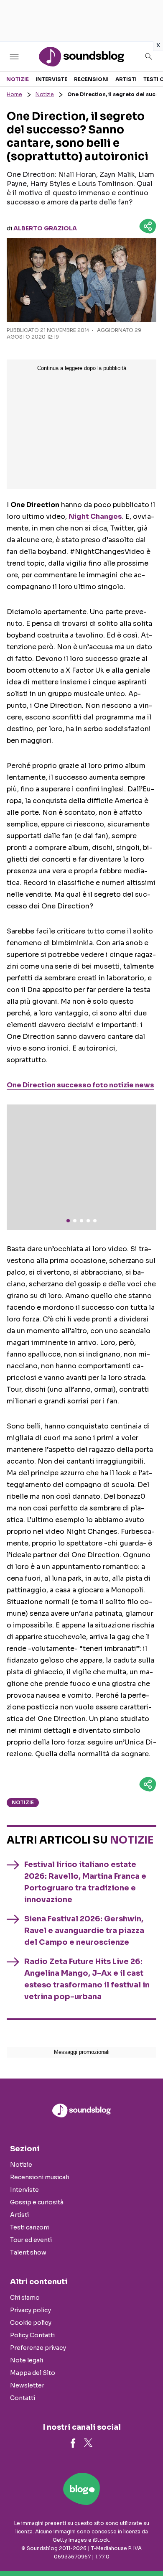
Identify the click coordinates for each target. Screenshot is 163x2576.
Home (14, 94)
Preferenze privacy (38, 2348)
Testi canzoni (29, 2227)
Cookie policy (31, 2323)
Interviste (51, 79)
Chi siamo (25, 2298)
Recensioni (91, 79)
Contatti (23, 2398)
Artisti (126, 79)
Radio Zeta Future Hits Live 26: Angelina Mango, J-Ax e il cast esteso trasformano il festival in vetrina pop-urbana (87, 1979)
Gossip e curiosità (37, 2202)
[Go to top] (146, 2548)
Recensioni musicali (39, 2177)
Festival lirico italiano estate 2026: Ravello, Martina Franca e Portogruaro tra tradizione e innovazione (85, 1882)
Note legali (27, 2360)
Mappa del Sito (33, 2373)
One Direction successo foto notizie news (80, 1085)
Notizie (18, 79)
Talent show (28, 2252)
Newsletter (27, 2385)
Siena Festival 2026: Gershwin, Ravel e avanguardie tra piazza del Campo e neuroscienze (84, 1931)
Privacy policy (31, 2310)
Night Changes (95, 516)
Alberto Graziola (45, 228)
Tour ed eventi (31, 2240)
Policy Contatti (32, 2335)
